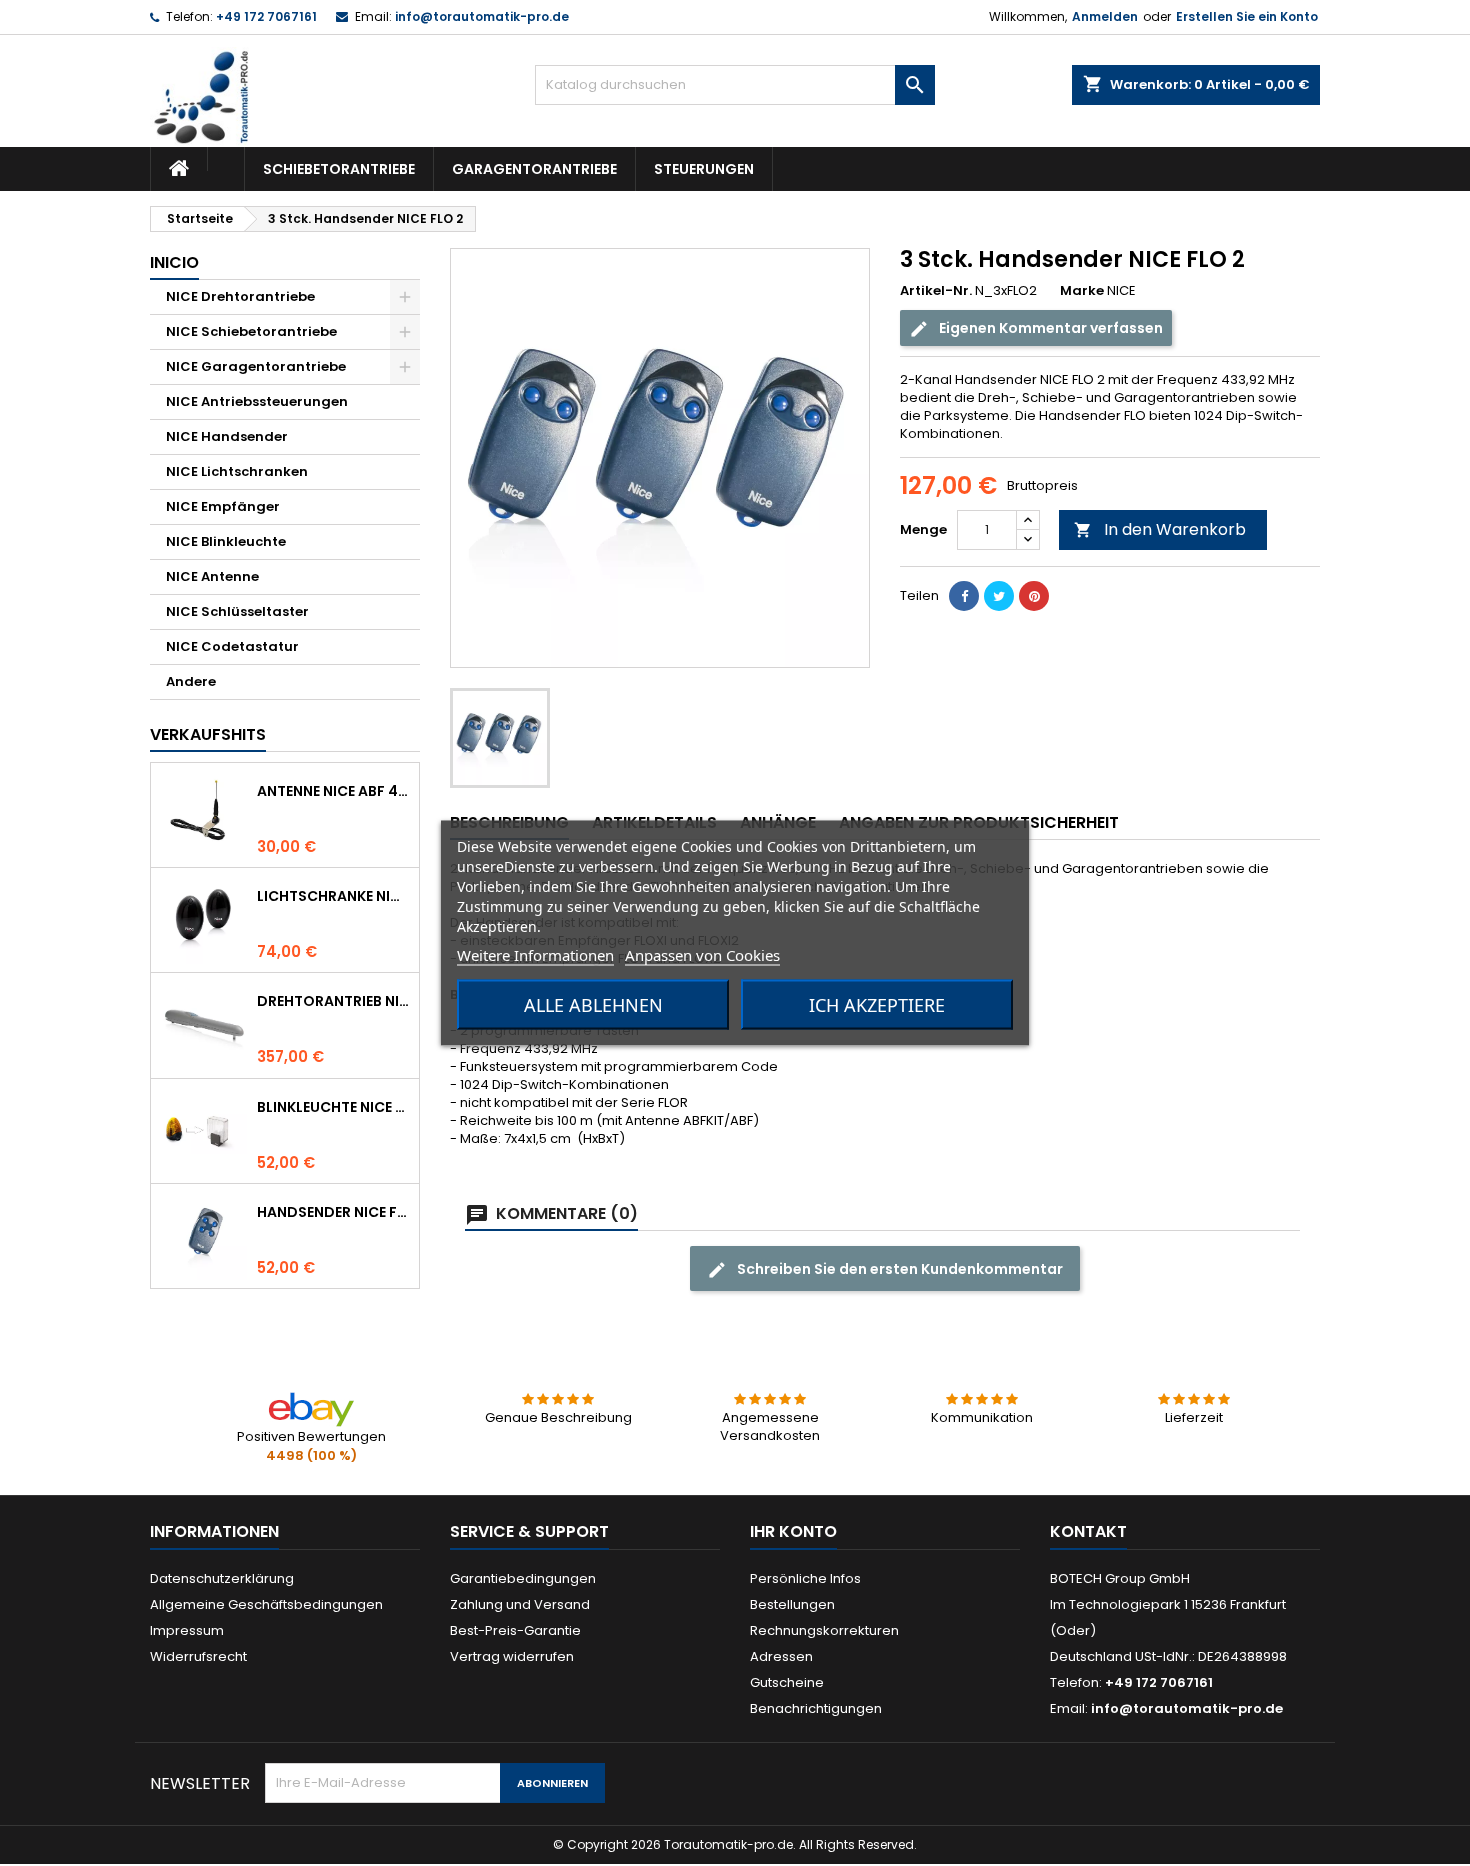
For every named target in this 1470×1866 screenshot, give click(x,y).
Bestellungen (792, 1604)
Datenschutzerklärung (222, 1578)
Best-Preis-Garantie (515, 1630)
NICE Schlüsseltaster (237, 611)
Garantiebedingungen (523, 1578)
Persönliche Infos (805, 1578)
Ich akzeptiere (877, 1005)
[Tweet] (999, 596)
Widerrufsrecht (198, 1656)
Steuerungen (704, 169)
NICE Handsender (227, 436)
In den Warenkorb (1160, 529)
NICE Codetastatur (232, 646)
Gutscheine (787, 1682)
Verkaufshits (208, 734)
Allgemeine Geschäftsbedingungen (266, 1604)
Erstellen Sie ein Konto (1247, 16)
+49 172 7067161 (266, 16)
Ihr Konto (793, 1531)
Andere (191, 681)
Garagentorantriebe (534, 169)
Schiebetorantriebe (339, 169)
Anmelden (1105, 16)
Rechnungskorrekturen (824, 1630)
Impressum (187, 1630)
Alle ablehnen (593, 1005)
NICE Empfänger (223, 506)
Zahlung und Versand (520, 1604)
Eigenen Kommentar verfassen (1049, 328)
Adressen (781, 1656)
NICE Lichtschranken (237, 471)
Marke (1082, 291)
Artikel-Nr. (936, 291)
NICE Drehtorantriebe (240, 296)
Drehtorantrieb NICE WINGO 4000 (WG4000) (334, 1001)
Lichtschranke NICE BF (334, 896)
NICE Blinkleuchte (226, 541)
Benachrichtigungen (816, 1708)
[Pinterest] (1034, 596)
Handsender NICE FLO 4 (334, 1212)
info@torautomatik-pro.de (482, 16)
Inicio (174, 262)
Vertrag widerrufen (512, 1656)
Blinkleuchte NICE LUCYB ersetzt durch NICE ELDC (334, 1107)
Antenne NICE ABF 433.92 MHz (334, 791)
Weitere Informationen (535, 955)
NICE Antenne (212, 576)
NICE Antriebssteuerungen (257, 401)
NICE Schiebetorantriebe (251, 331)
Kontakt (1088, 1531)
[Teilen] (964, 596)
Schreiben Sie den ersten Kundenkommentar (898, 1269)
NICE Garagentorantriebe (256, 366)
